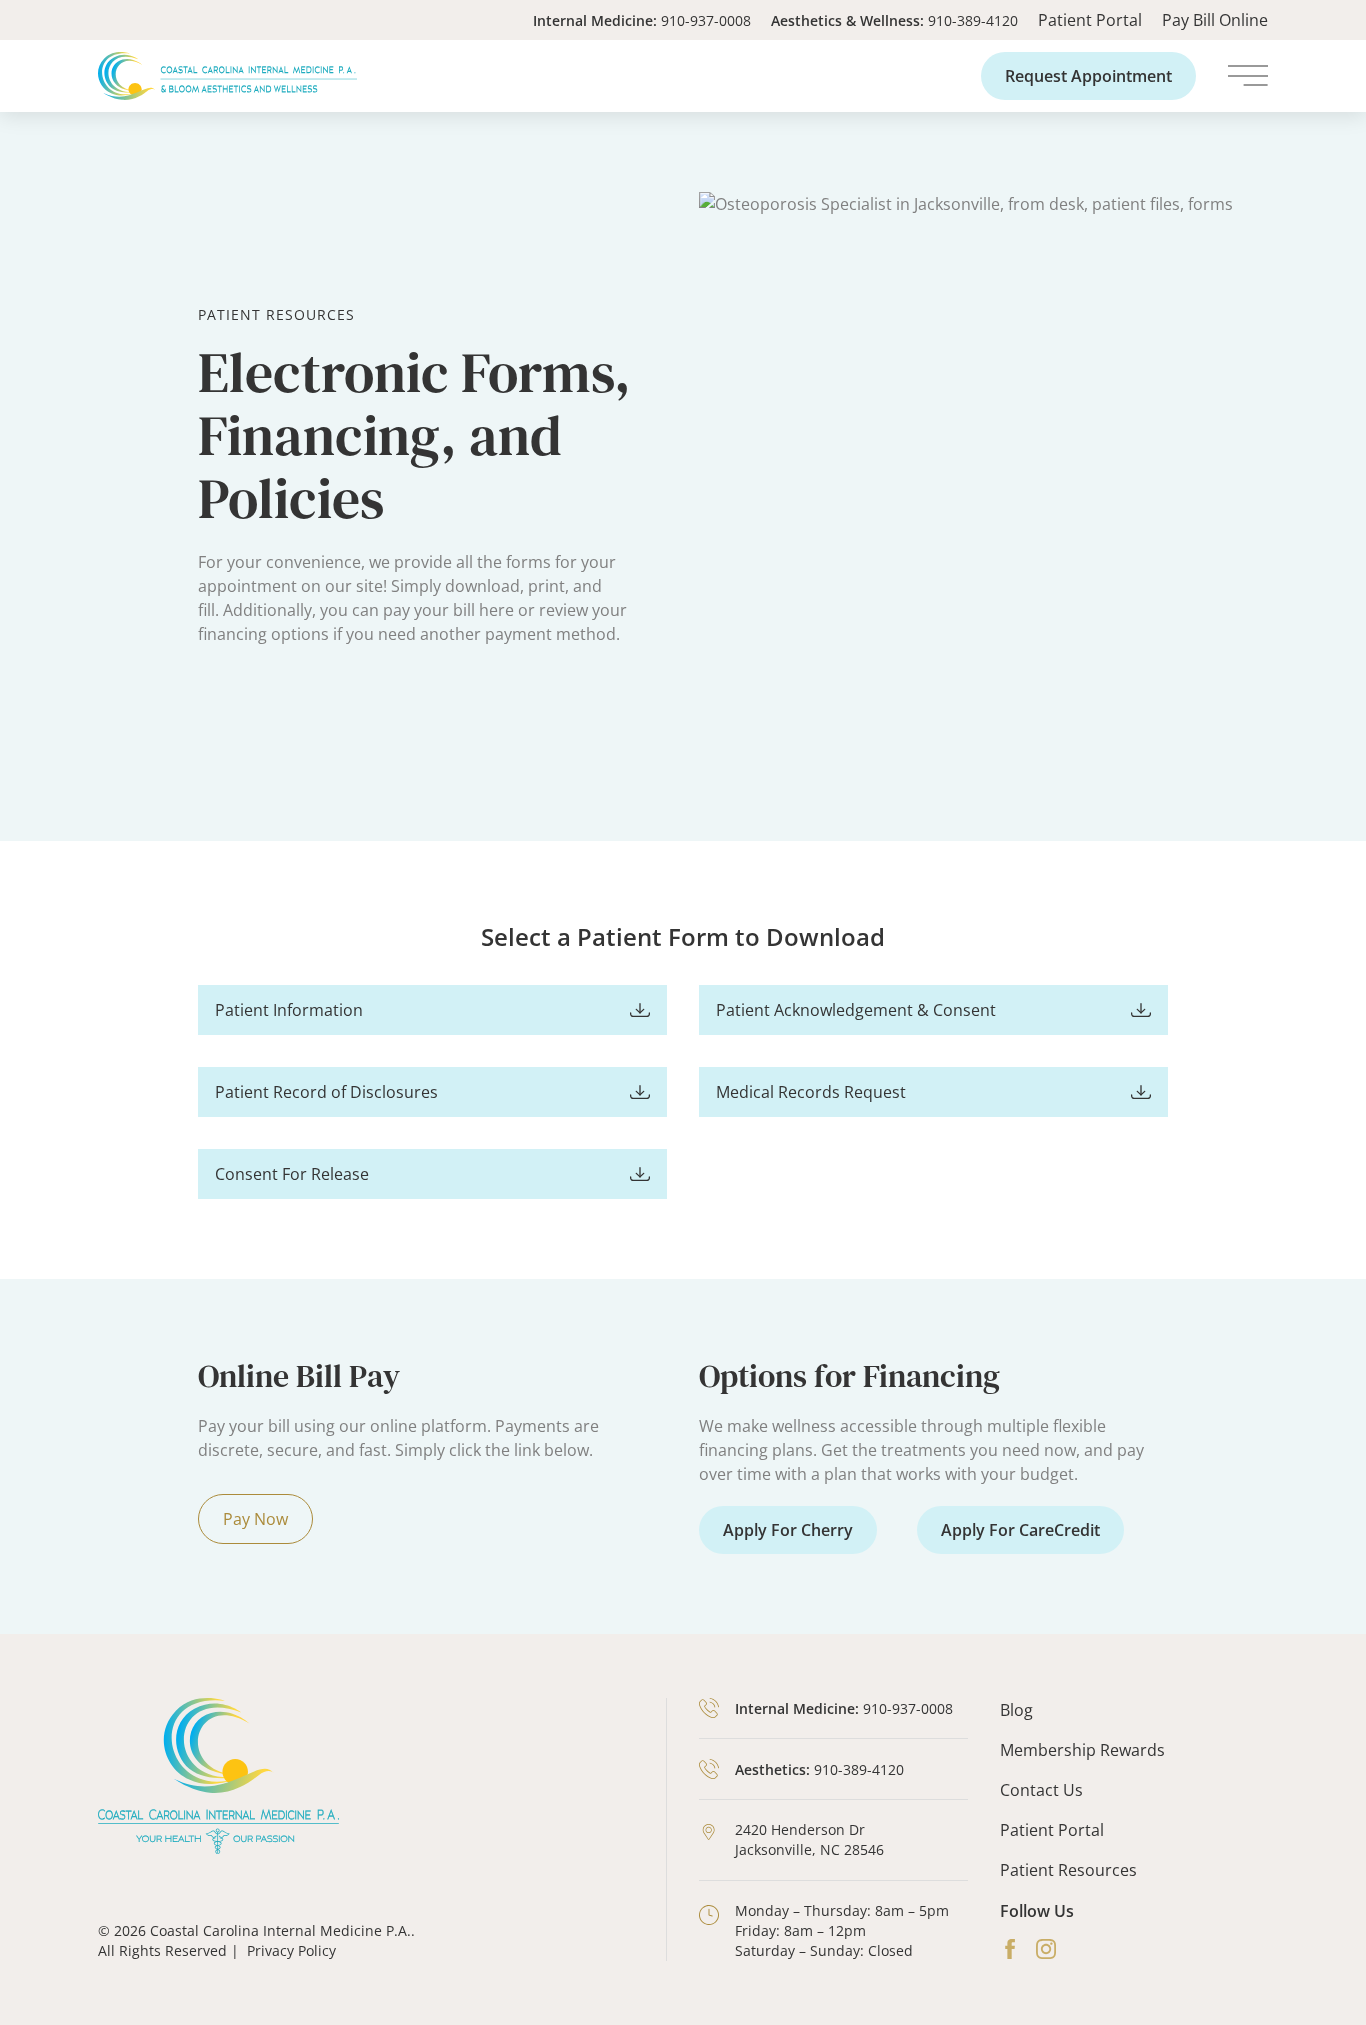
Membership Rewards (1082, 1750)
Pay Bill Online (1215, 20)
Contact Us (1041, 1790)
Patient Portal (1090, 20)
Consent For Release (292, 1174)
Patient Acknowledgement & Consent (856, 1010)
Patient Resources (1068, 1870)
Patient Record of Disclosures (326, 1092)
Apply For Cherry (788, 1530)
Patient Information (289, 1010)
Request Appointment (1088, 76)
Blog (1016, 1710)
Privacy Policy (291, 1950)
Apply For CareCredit (1020, 1530)
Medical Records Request (811, 1092)
